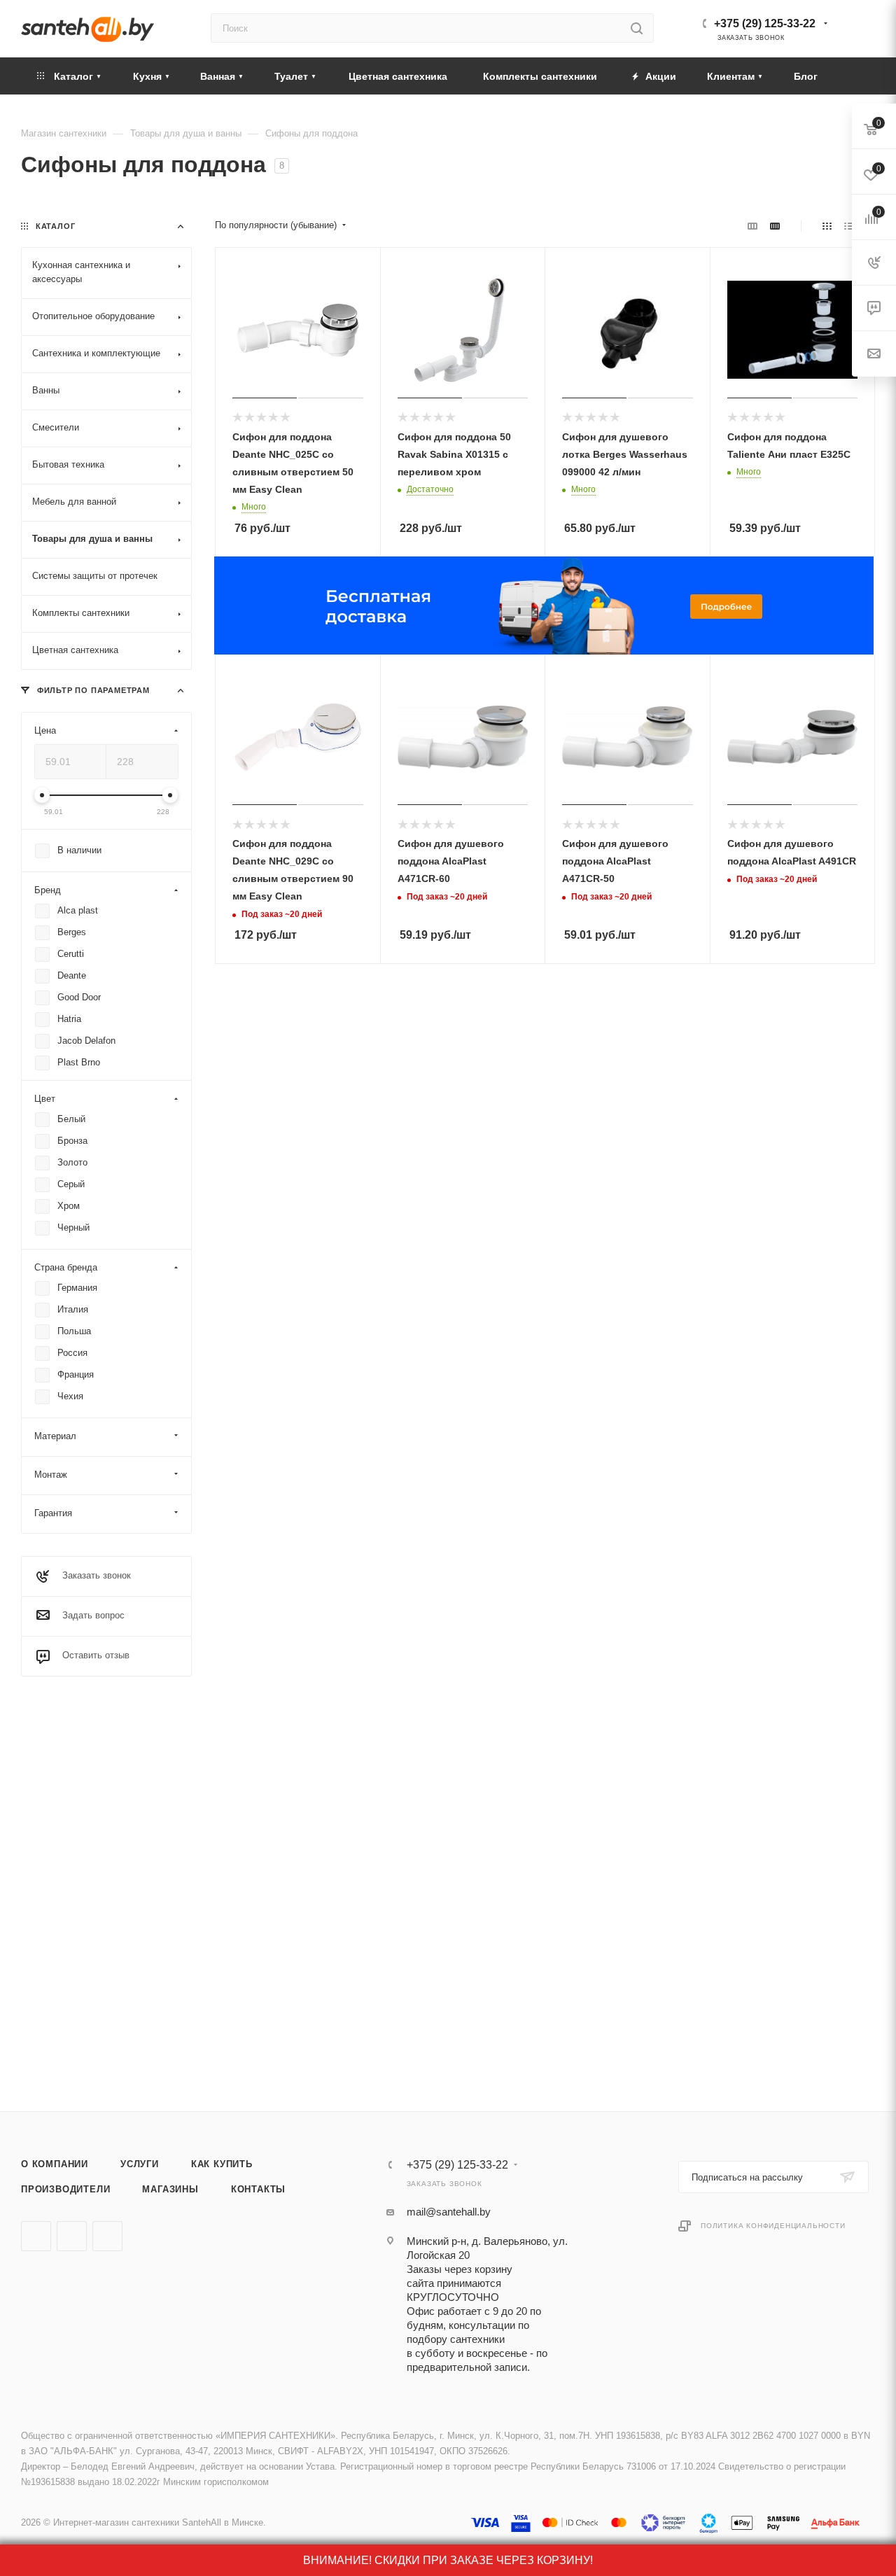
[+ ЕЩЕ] (853, 76)
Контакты (258, 2189)
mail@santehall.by (449, 2212)
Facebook (72, 2236)
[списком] (849, 226)
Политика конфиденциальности (773, 2226)
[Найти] (637, 28)
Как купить (222, 2164)
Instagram (107, 2236)
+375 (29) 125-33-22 (765, 23)
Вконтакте (36, 2236)
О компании (55, 2164)
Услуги (140, 2164)
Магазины (170, 2189)
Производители (65, 2189)
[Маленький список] (752, 226)
